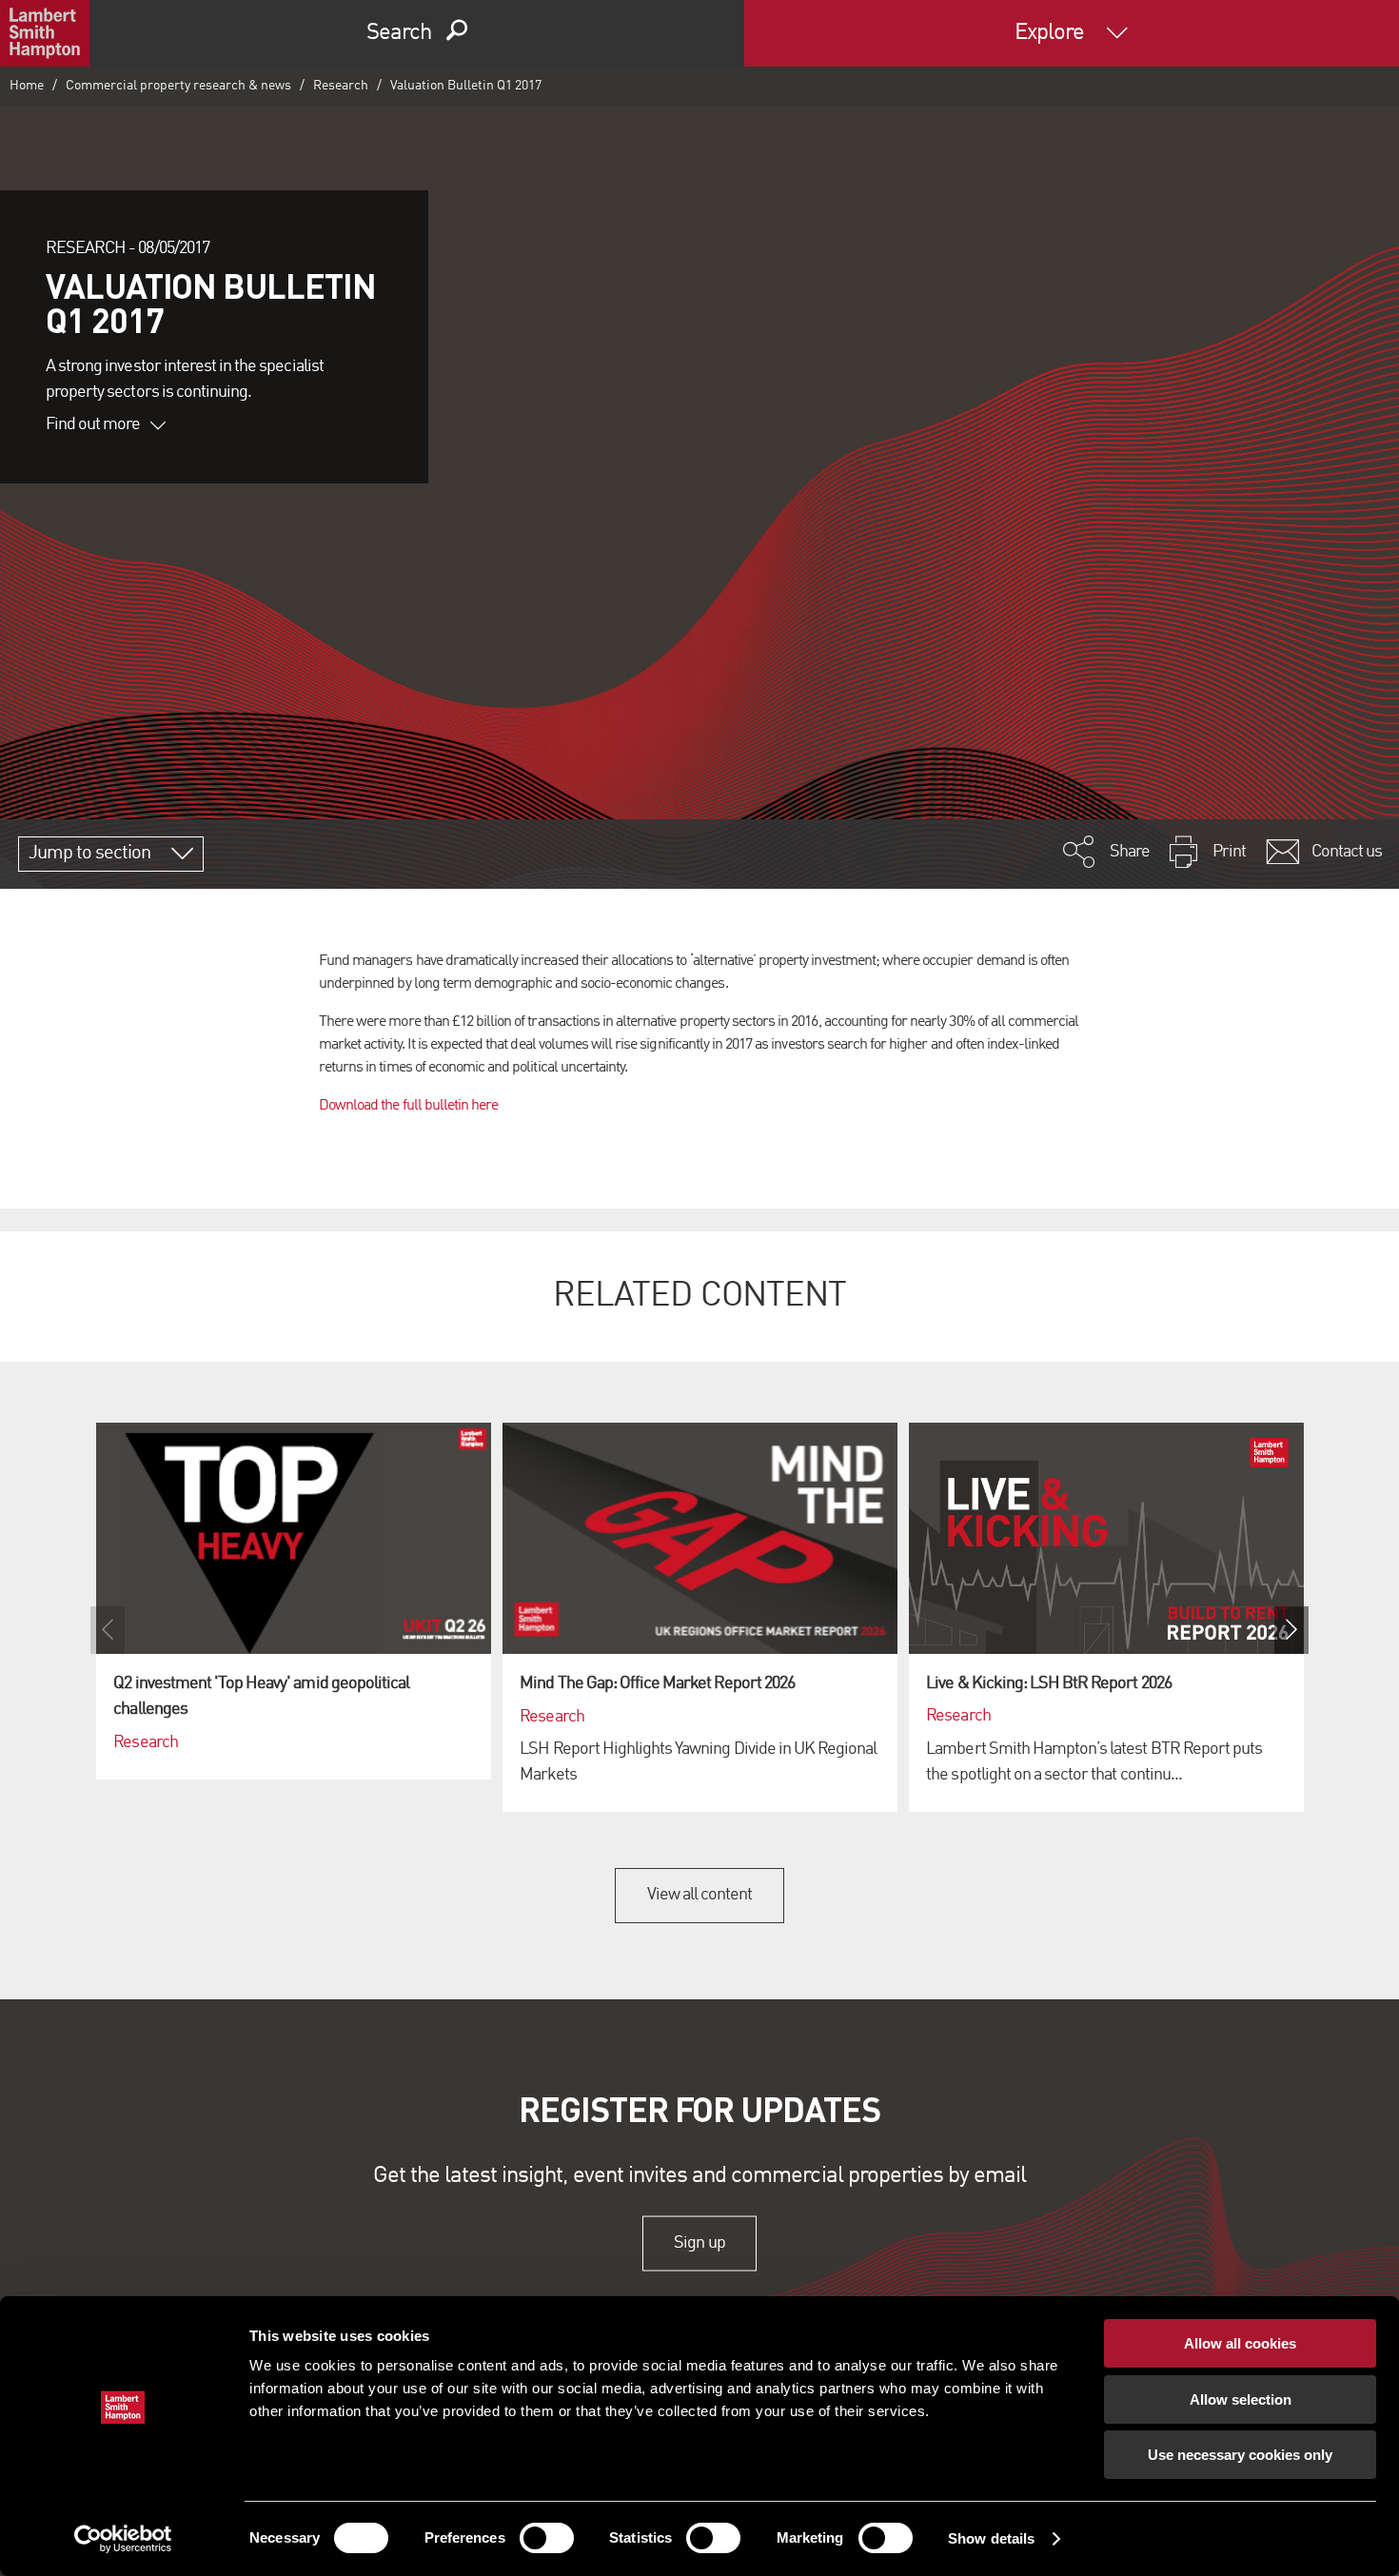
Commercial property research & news (178, 86)
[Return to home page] (45, 33)
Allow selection (1241, 2399)
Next (1291, 1630)
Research (341, 86)
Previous (108, 1630)
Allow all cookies (1240, 2343)
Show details (991, 2538)
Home (27, 86)
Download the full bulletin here (408, 1106)
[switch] (547, 2538)
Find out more (93, 424)
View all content (700, 1895)
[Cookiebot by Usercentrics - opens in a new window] (123, 2539)
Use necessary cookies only (1240, 2455)
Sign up (699, 2243)
